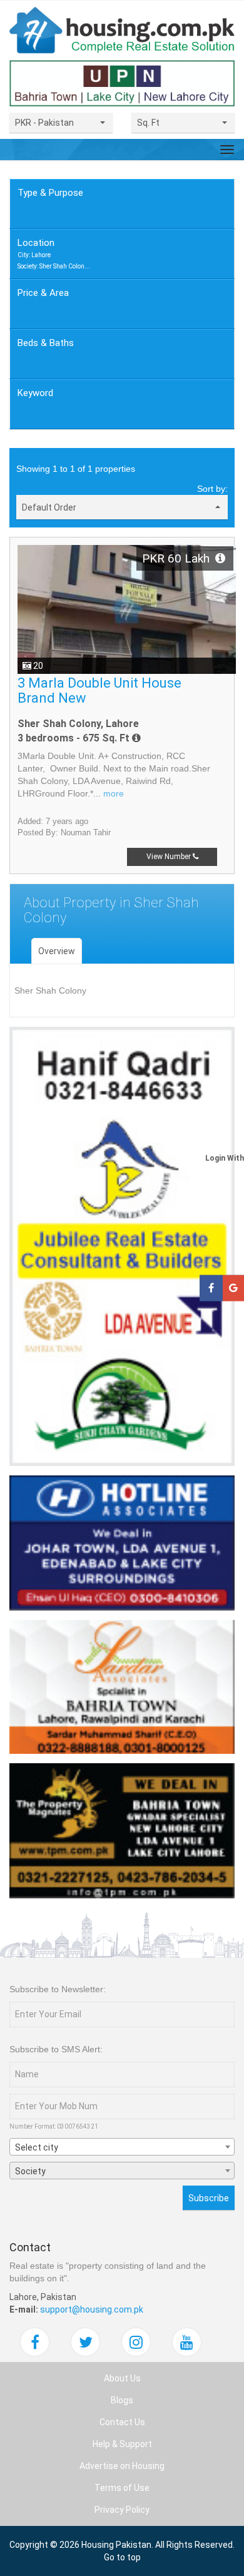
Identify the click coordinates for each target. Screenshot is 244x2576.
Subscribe (209, 2198)
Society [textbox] (30, 2171)
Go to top (122, 2557)
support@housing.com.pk (92, 2309)
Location (54, 253)
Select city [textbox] (37, 2147)
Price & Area (43, 293)
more (114, 793)
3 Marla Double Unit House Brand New (99, 690)
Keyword (35, 393)
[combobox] (122, 2147)
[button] (61, 123)
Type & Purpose (50, 193)
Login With (225, 1158)
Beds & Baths (46, 343)
